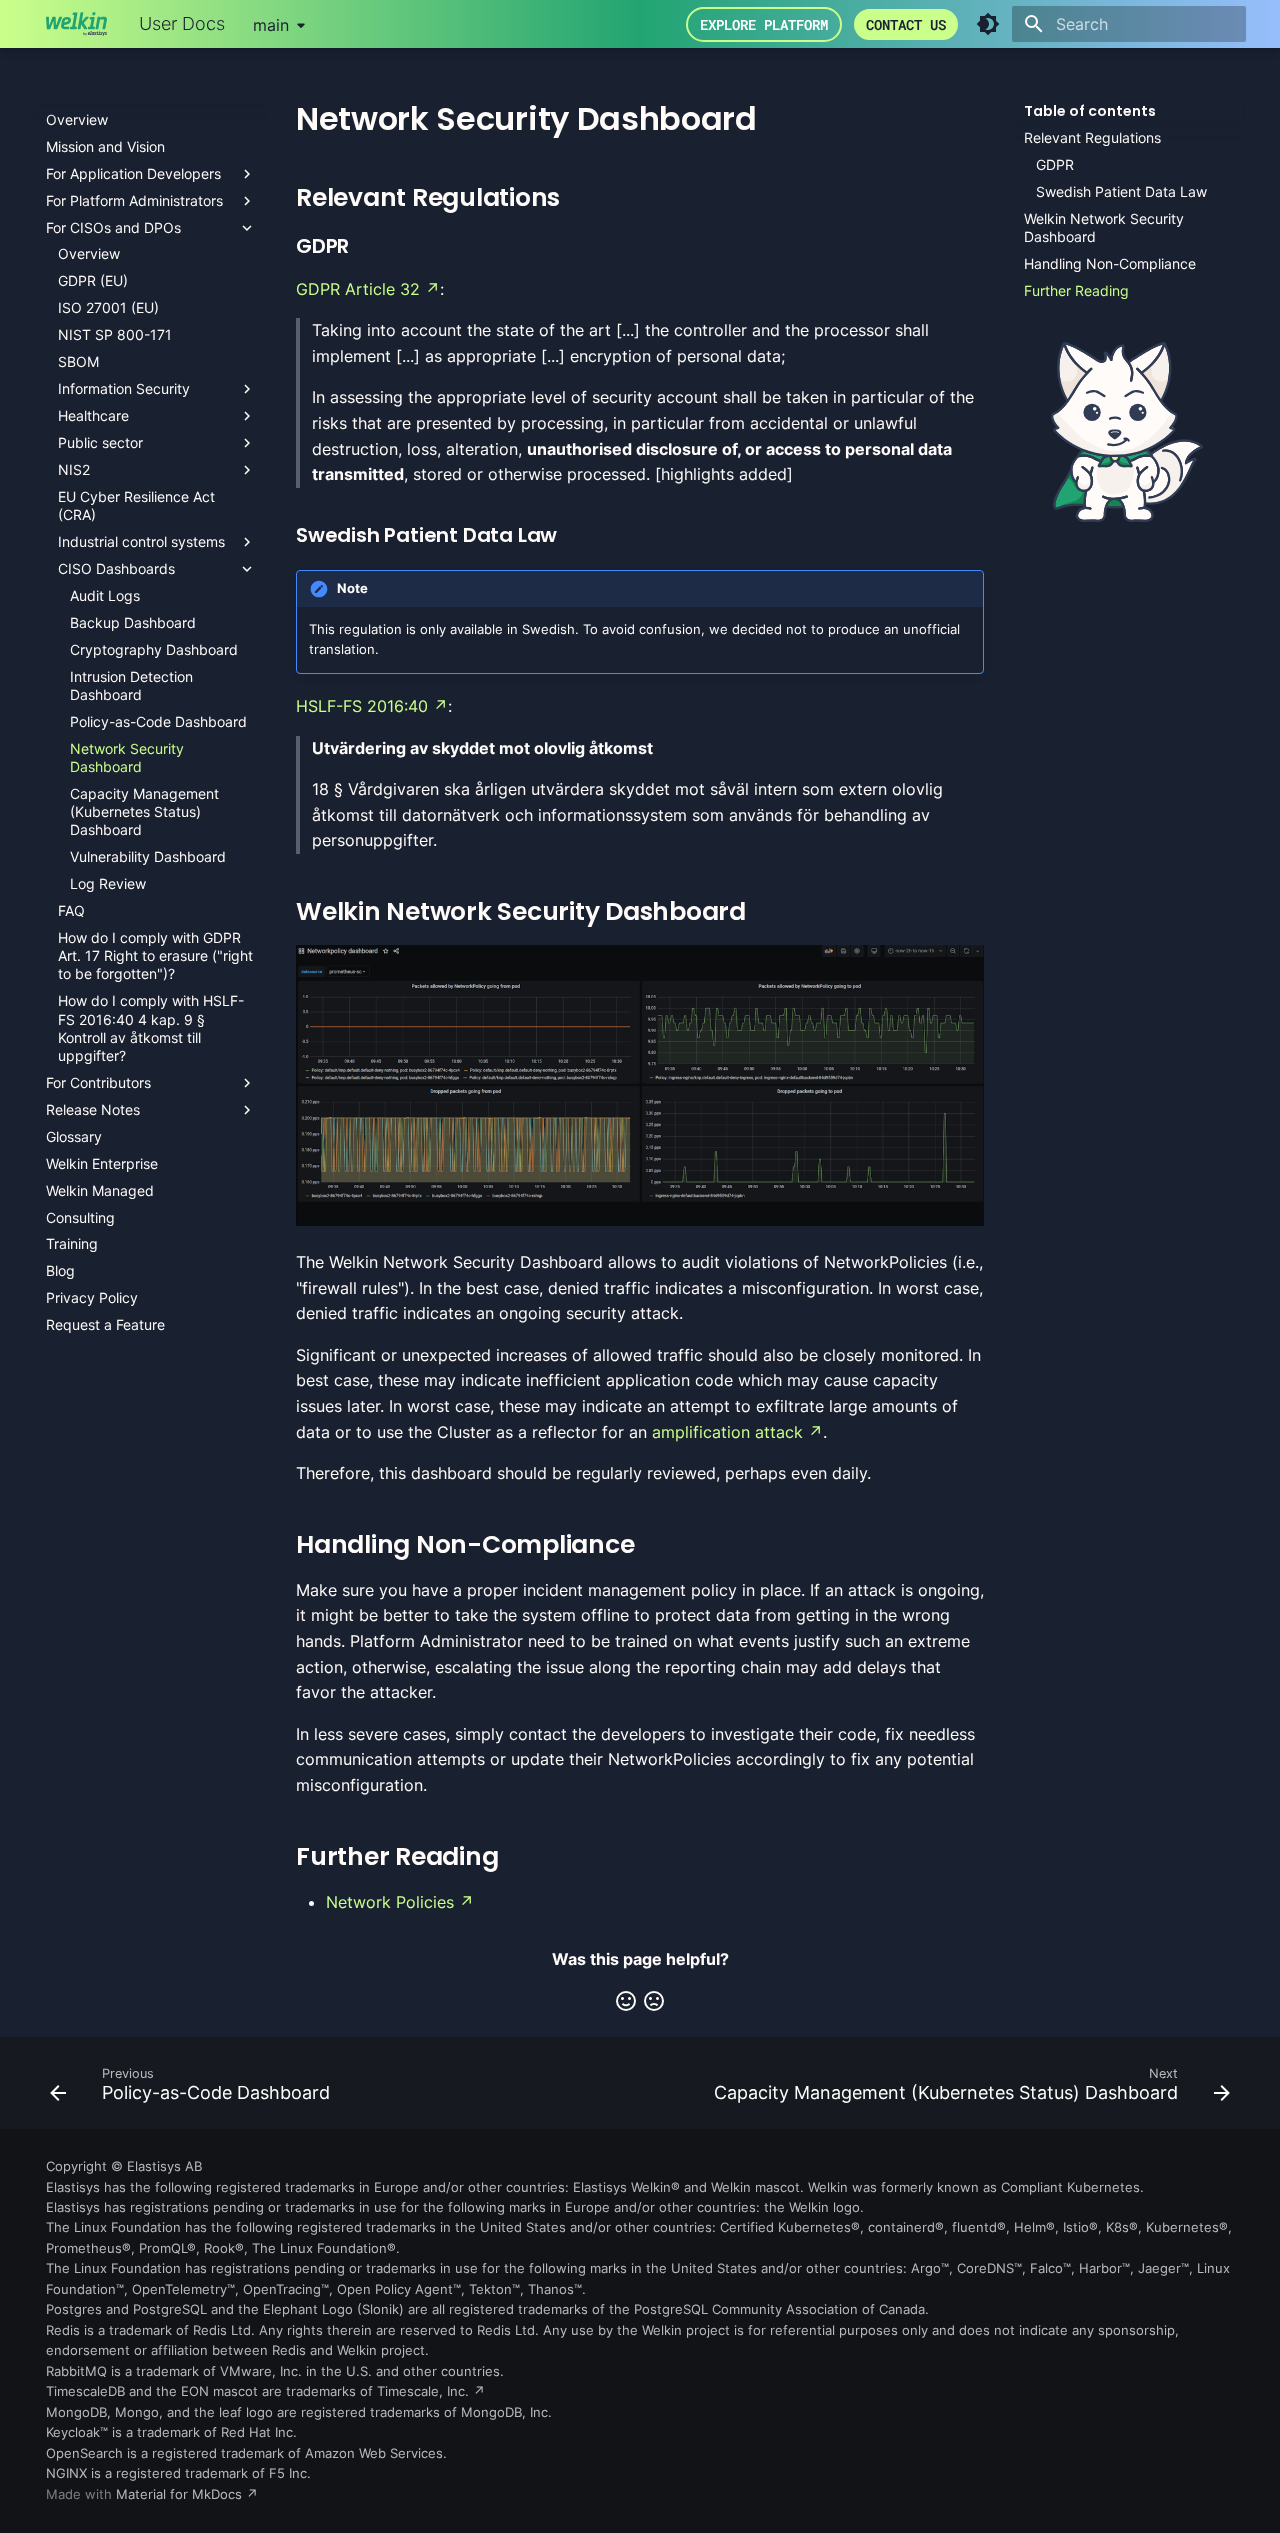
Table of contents (1090, 111)
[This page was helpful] (626, 2001)
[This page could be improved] (654, 2001)
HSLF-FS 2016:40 (362, 706)
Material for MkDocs (181, 2494)
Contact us (906, 24)
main (271, 25)
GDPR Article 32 (358, 289)
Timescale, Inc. (423, 2391)
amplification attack (727, 1432)
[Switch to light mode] (988, 24)
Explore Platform (764, 24)
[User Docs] (76, 24)
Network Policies (390, 1902)
